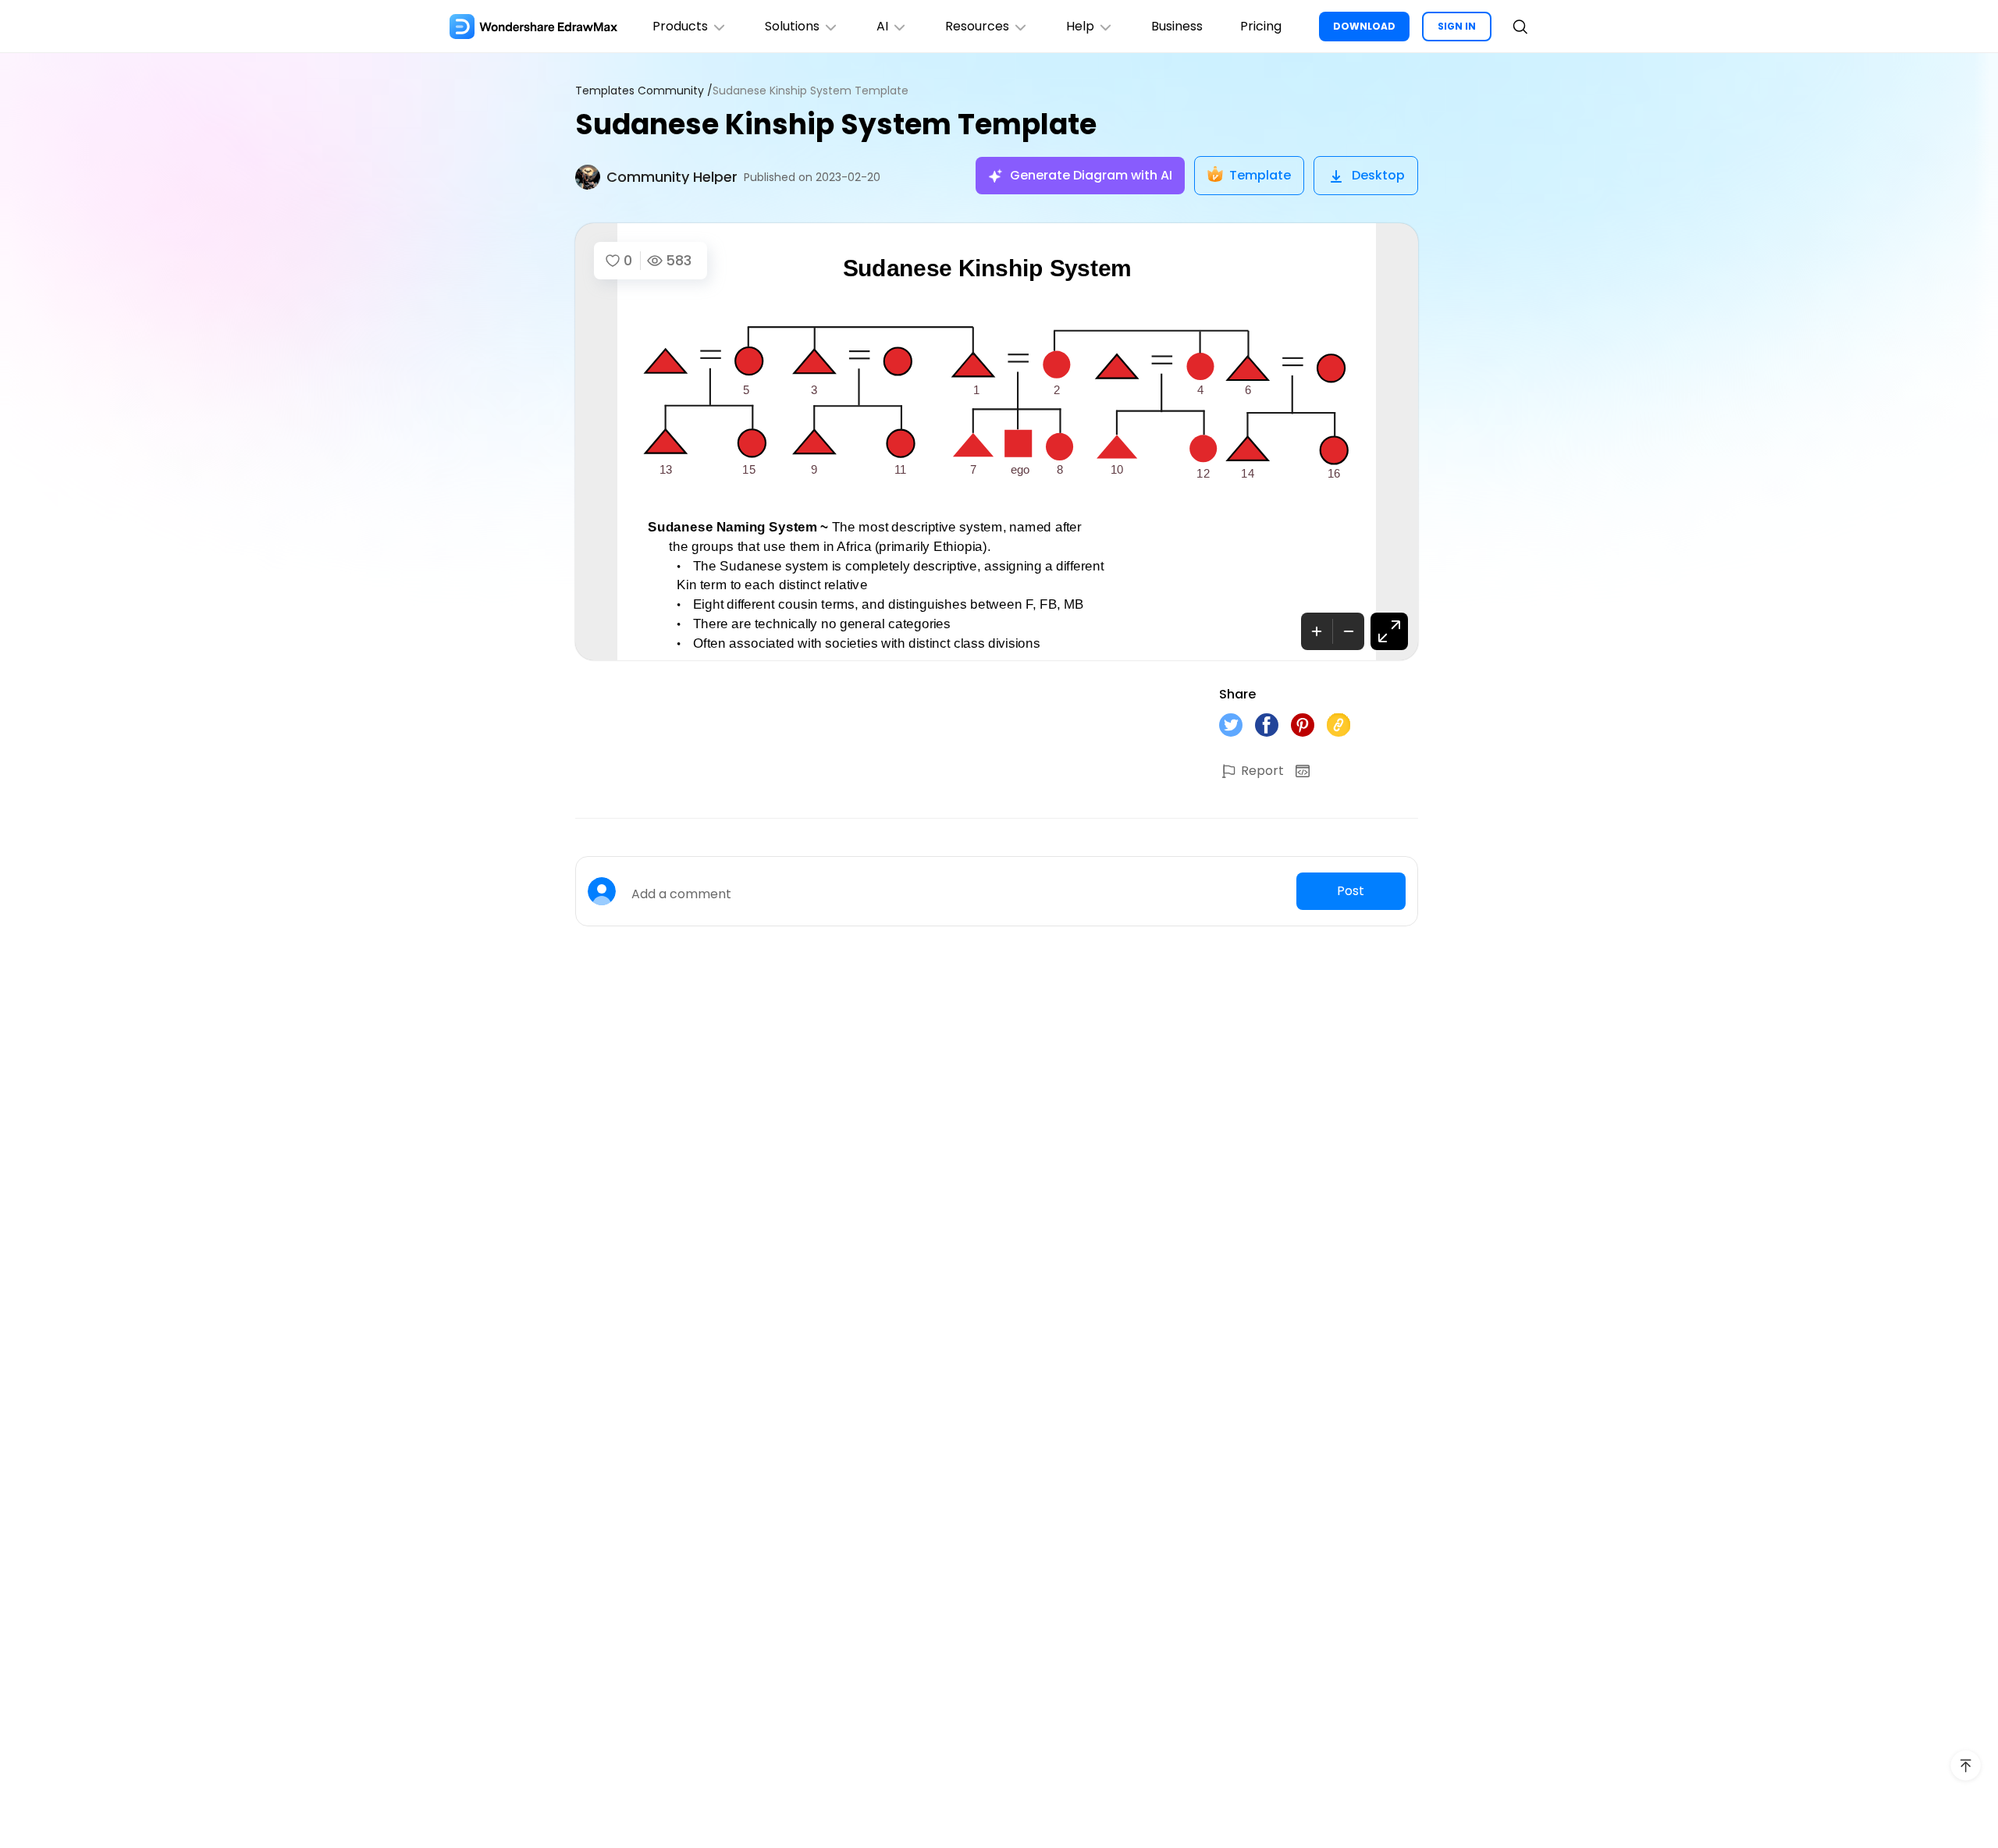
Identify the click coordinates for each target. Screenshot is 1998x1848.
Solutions (792, 26)
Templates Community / (644, 91)
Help (1080, 26)
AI (882, 26)
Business (1177, 26)
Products (680, 26)
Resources (977, 26)
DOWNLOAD (1364, 26)
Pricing (1261, 26)
